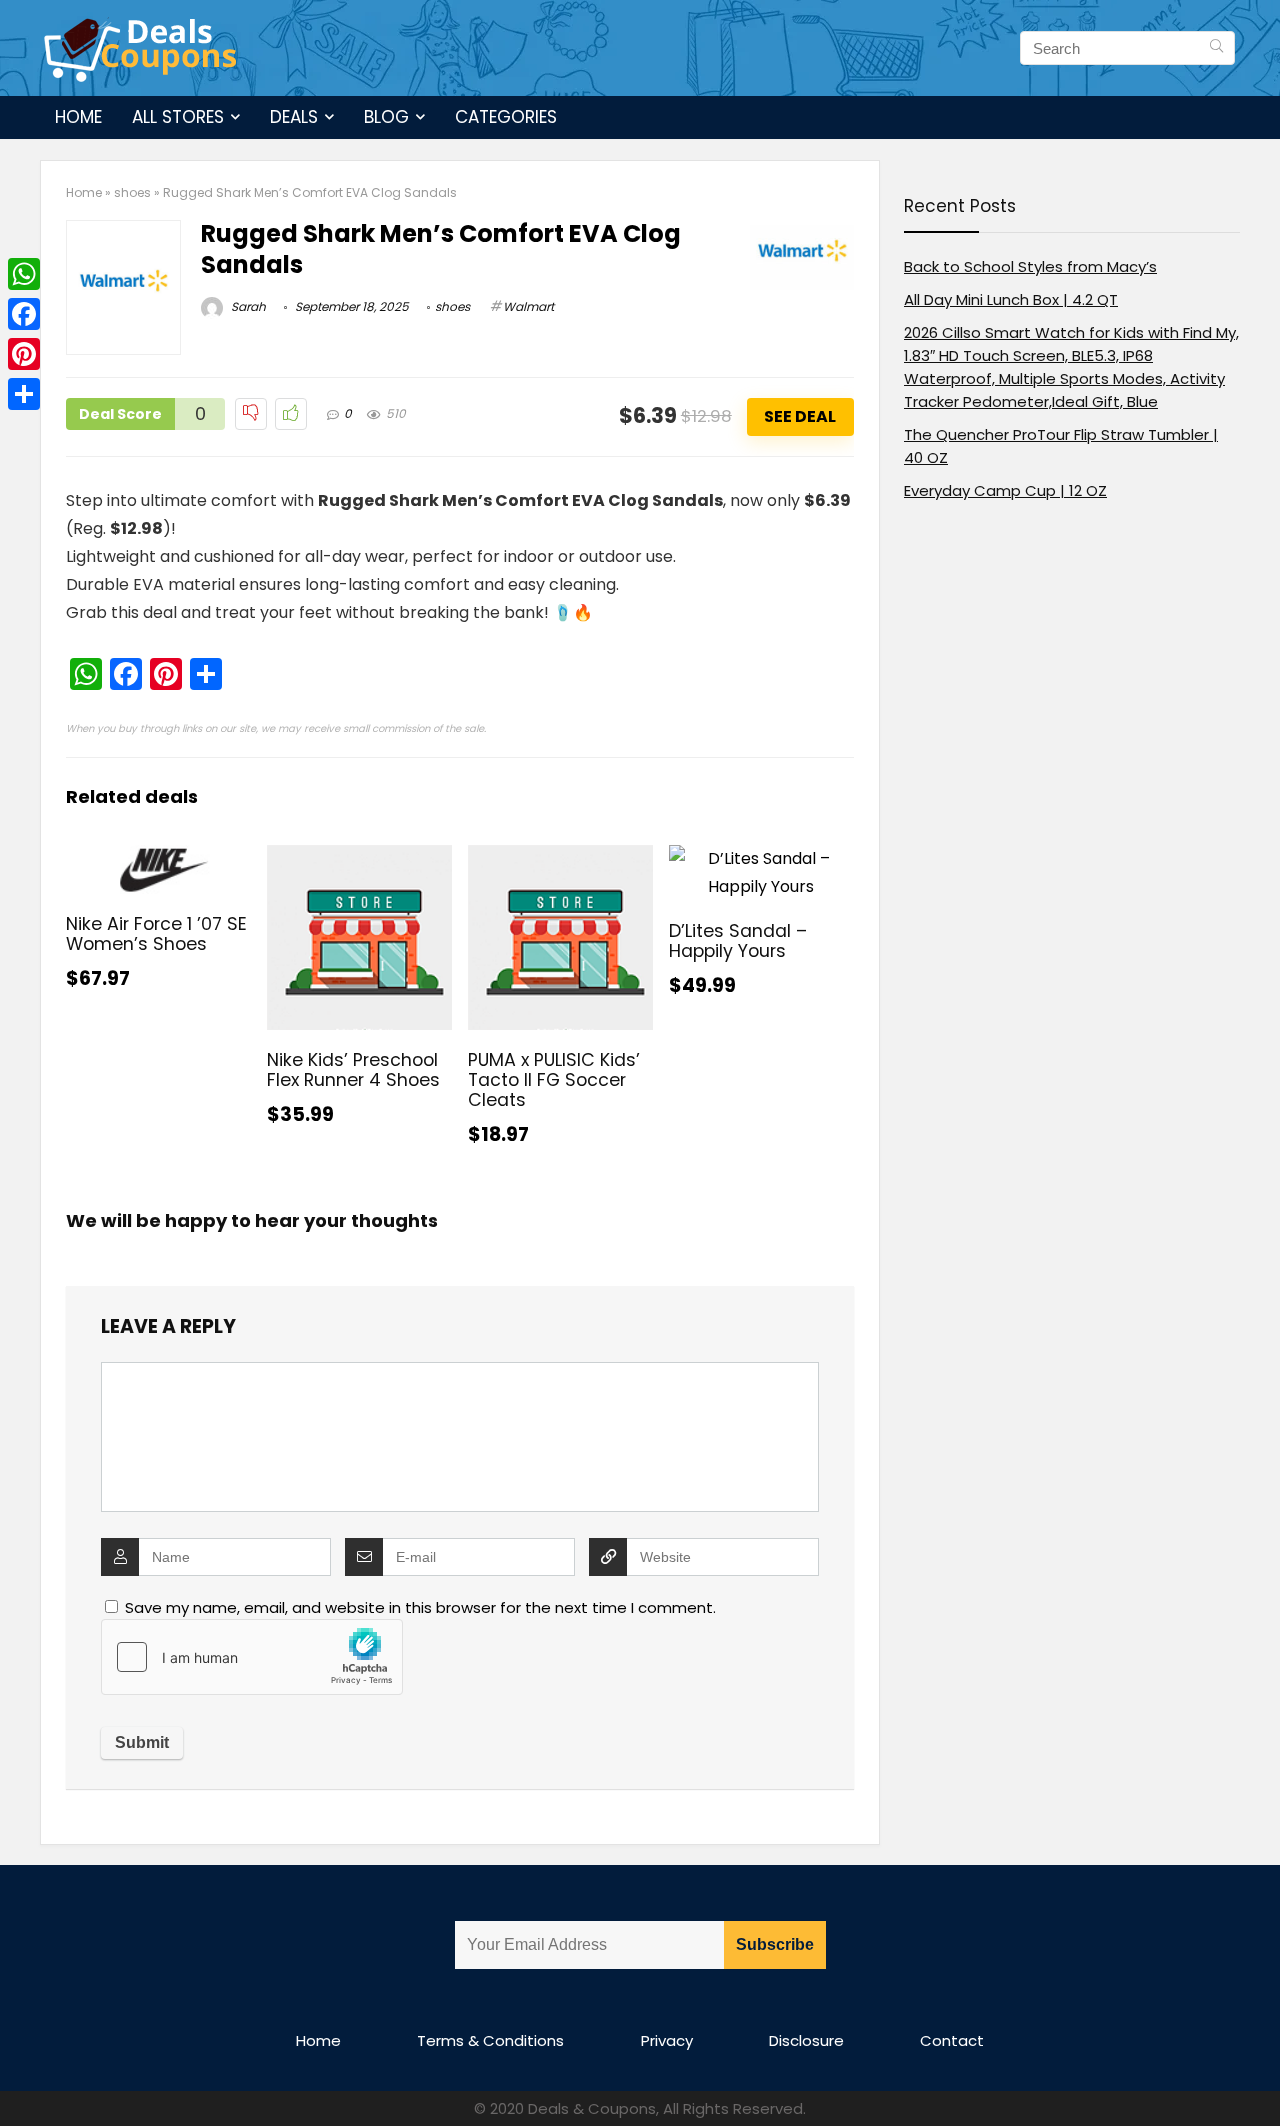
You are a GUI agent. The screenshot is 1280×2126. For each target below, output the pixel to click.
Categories (506, 117)
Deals (294, 117)
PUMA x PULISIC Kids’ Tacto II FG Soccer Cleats (554, 1080)
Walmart (528, 306)
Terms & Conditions (490, 2040)
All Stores (178, 117)
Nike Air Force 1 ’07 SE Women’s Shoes (156, 934)
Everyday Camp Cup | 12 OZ (1005, 490)
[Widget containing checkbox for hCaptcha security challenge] (252, 1657)
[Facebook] (24, 314)
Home (78, 117)
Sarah (247, 306)
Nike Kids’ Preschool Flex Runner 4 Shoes (353, 1070)
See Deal (800, 416)
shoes (132, 192)
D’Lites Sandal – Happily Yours (738, 941)
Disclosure (806, 2040)
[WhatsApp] (24, 274)
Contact (952, 2040)
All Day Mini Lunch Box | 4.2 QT (1011, 299)
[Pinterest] (24, 354)
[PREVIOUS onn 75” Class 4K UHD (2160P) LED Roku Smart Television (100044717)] (20, 2076)
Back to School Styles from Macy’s (1030, 266)
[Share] (24, 394)
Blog (386, 117)
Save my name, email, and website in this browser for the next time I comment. (420, 1607)
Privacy (667, 2040)
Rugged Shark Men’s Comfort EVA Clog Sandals (441, 249)
